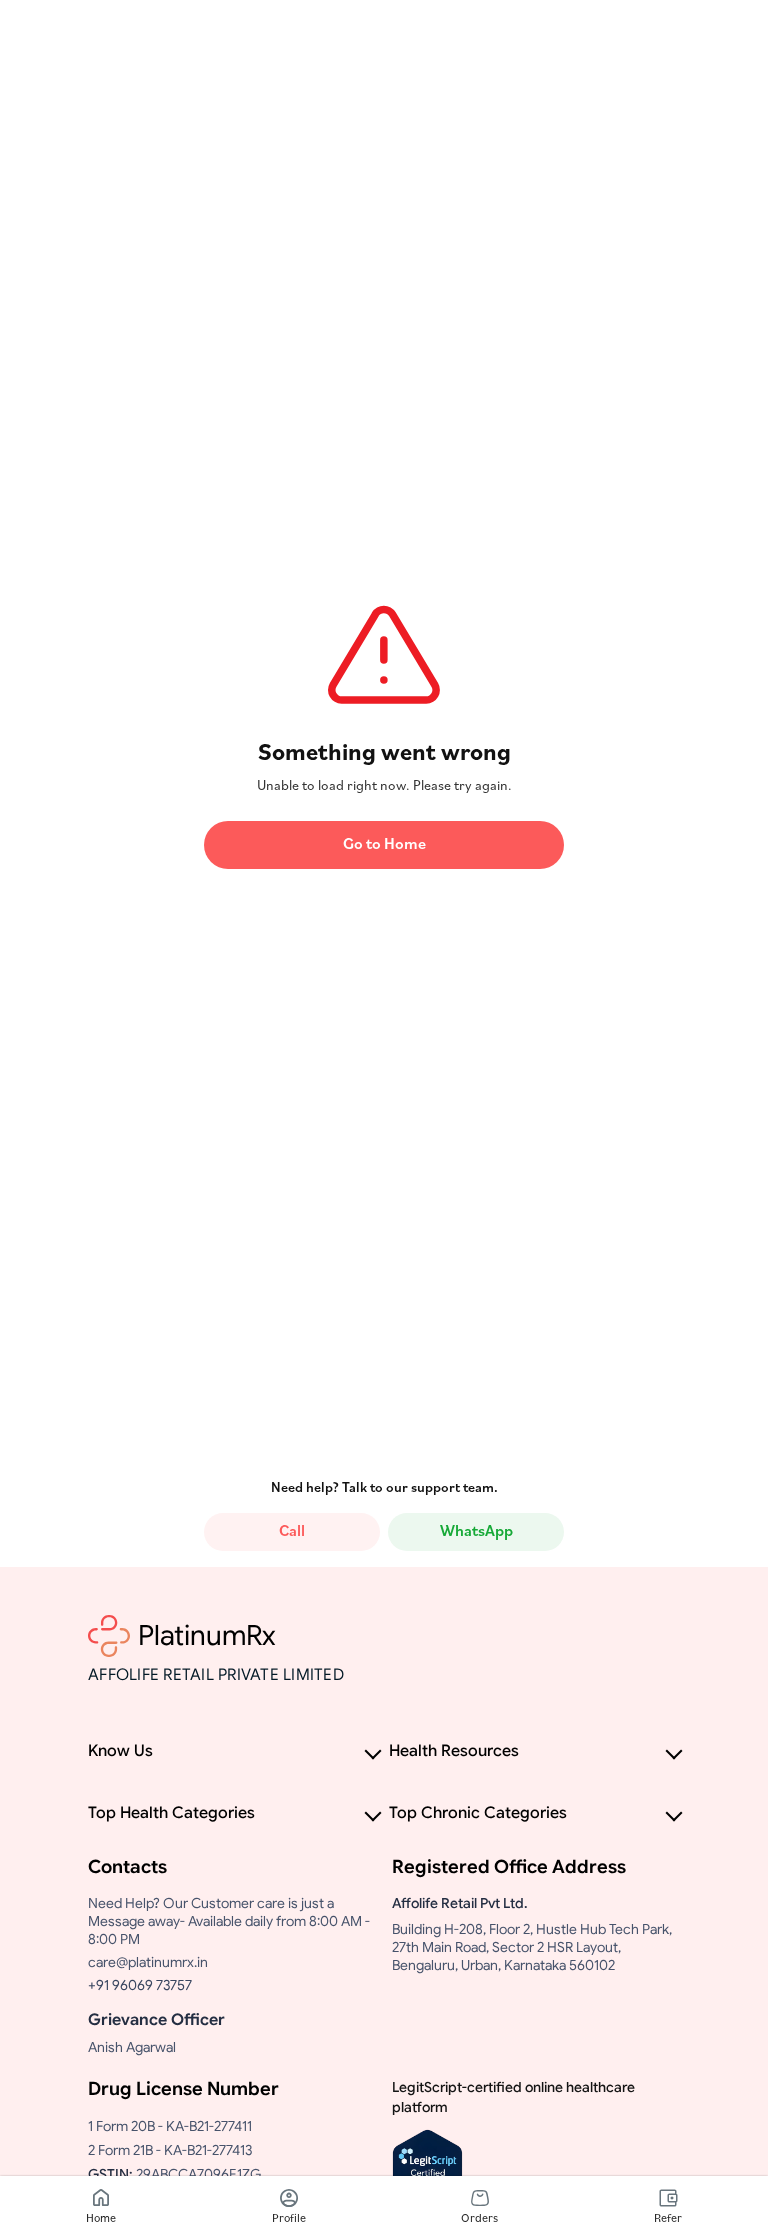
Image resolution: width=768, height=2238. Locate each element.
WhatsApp (476, 1532)
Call (292, 1532)
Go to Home (384, 845)
